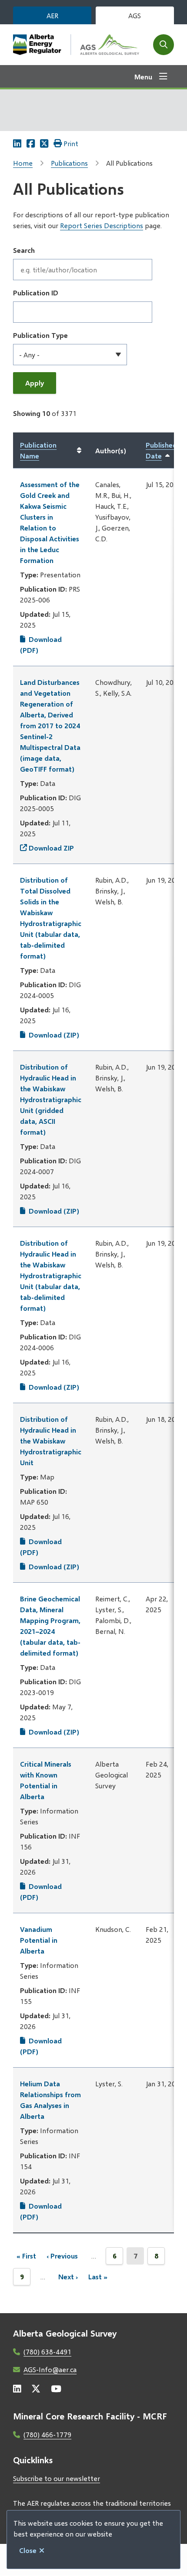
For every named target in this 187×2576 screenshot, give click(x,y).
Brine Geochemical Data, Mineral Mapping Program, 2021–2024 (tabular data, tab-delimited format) (50, 1626)
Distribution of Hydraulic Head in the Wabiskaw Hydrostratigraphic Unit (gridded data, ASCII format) (51, 1099)
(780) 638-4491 (47, 2352)
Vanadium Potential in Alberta (39, 1940)
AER (52, 15)
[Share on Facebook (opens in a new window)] (31, 143)
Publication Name (38, 450)
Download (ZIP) (54, 1035)
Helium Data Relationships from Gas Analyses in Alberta (50, 2100)
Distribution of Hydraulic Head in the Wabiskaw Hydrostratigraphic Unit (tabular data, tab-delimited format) (51, 1275)
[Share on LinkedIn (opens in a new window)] (17, 143)
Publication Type (40, 335)
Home (23, 163)
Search (24, 250)
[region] (93, 1333)
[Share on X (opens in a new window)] (44, 143)
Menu (143, 77)
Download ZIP (51, 848)
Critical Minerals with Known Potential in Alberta (46, 1780)
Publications (69, 163)
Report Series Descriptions (102, 225)
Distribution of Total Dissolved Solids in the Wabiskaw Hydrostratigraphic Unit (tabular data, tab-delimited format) (51, 918)
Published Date (165, 451)
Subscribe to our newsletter (57, 2478)
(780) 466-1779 (47, 2434)
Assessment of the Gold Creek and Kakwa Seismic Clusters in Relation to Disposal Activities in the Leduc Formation (50, 522)
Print (71, 143)
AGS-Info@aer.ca (50, 2369)
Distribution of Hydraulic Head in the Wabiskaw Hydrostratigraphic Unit (51, 1441)
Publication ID (36, 293)
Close (28, 2550)
